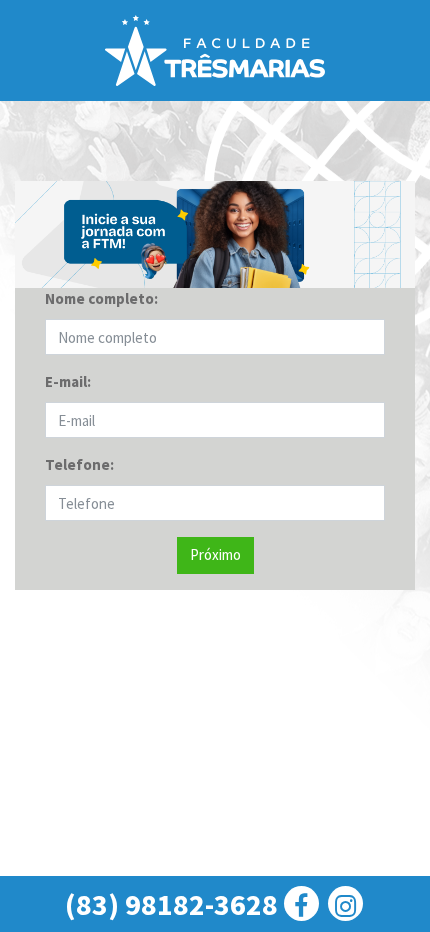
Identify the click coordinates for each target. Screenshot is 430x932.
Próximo (215, 554)
